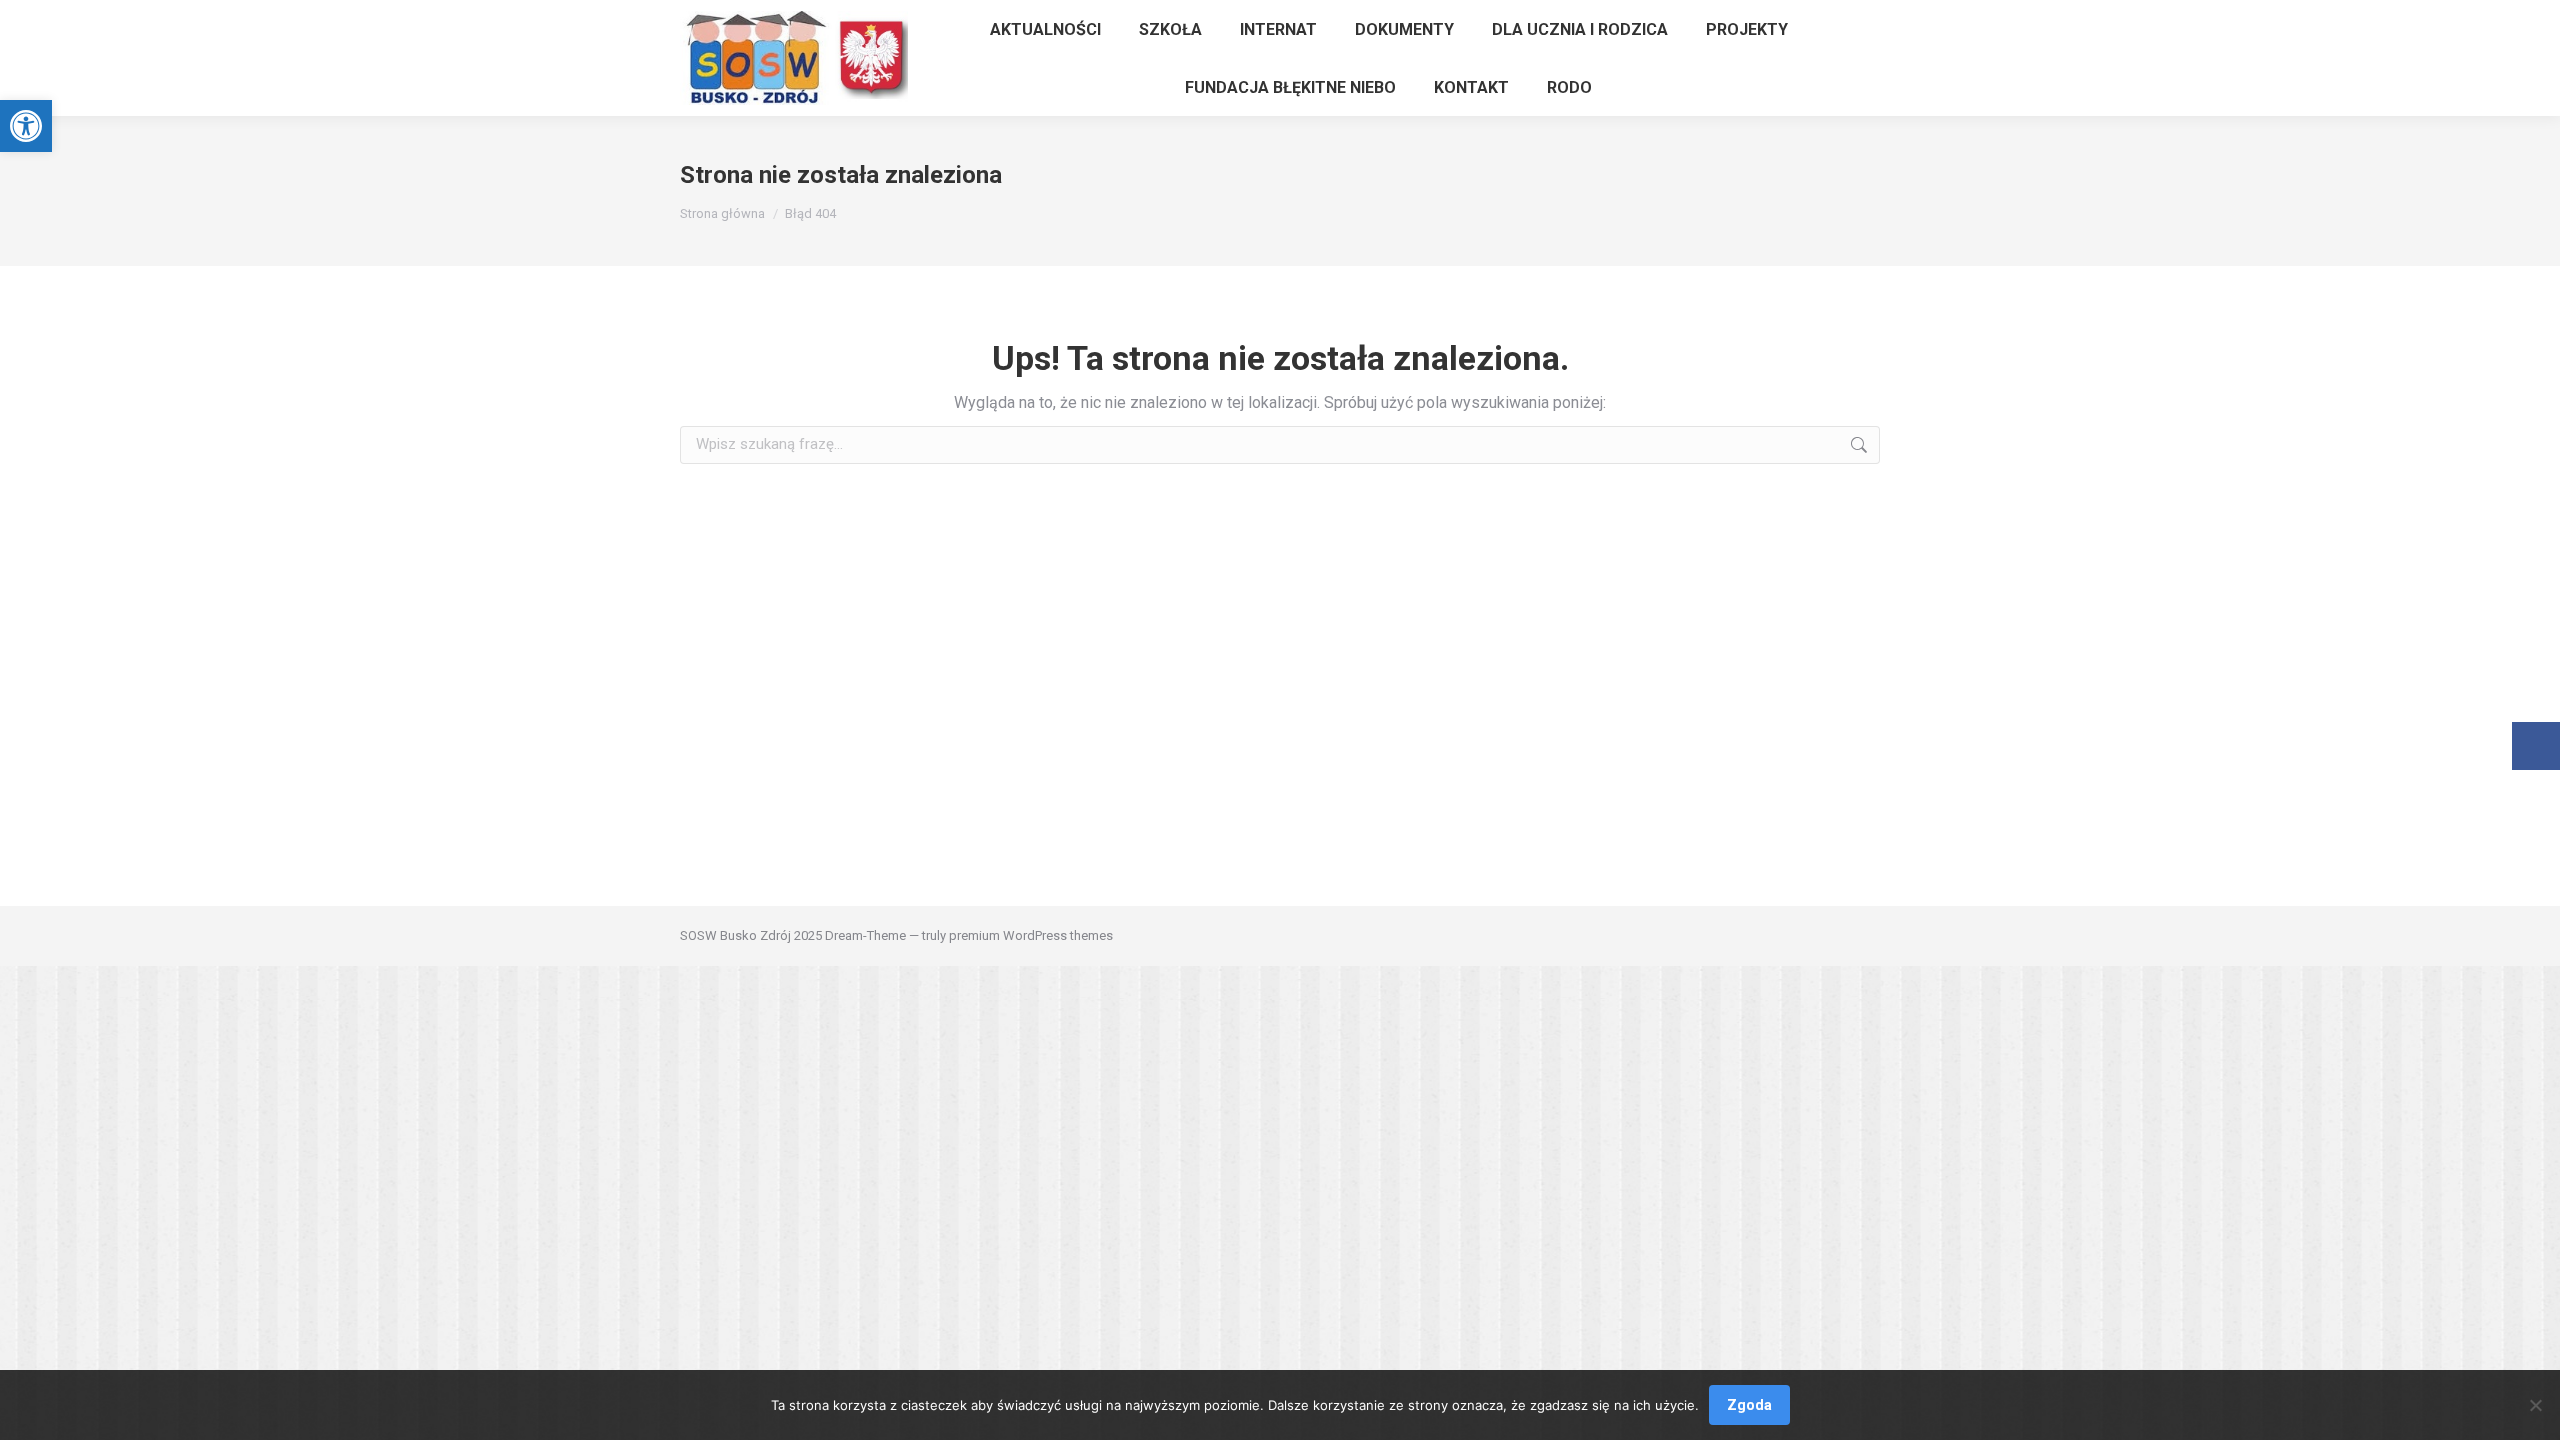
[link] (26, 126)
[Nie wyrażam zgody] (2535, 1405)
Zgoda (1749, 1405)
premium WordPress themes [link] (1031, 935)
